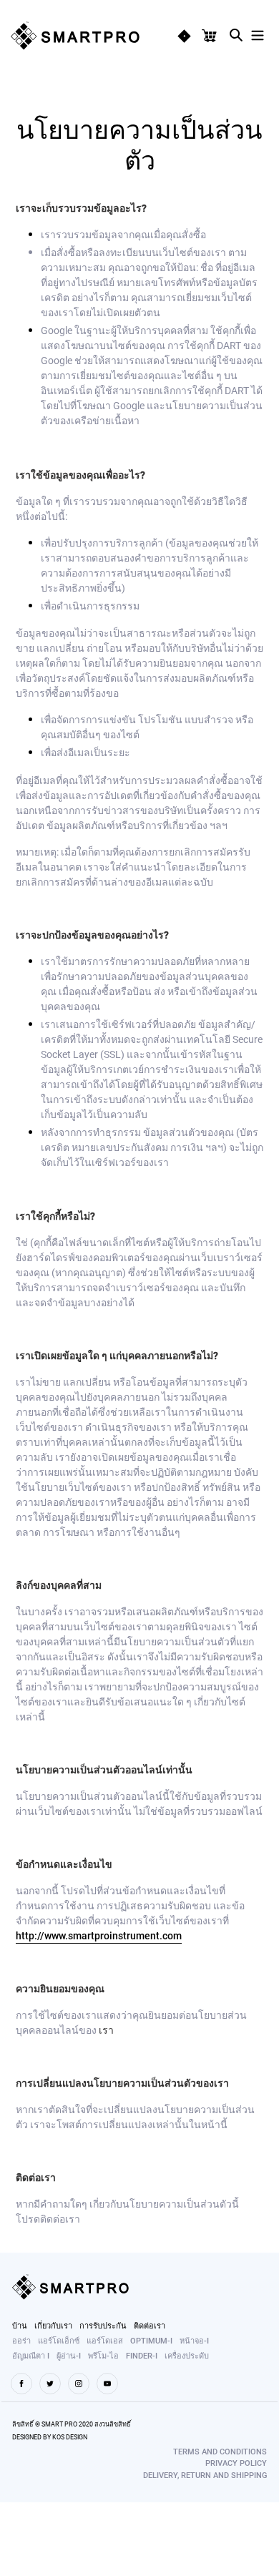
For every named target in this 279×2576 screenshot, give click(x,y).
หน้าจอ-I (194, 2340)
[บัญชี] (184, 36)
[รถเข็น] (212, 36)
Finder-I (142, 2355)
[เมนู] (258, 33)
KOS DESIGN (70, 2437)
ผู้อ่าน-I (69, 2355)
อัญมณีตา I (31, 2355)
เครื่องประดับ (187, 2355)
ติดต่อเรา (150, 2325)
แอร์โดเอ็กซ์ (59, 2340)
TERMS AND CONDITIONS (220, 2451)
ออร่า (21, 2340)
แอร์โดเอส (105, 2340)
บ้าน (20, 2325)
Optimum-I (151, 2340)
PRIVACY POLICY (236, 2463)
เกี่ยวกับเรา (53, 2325)
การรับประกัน (103, 2325)
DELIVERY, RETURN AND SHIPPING (205, 2475)
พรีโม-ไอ (103, 2355)
